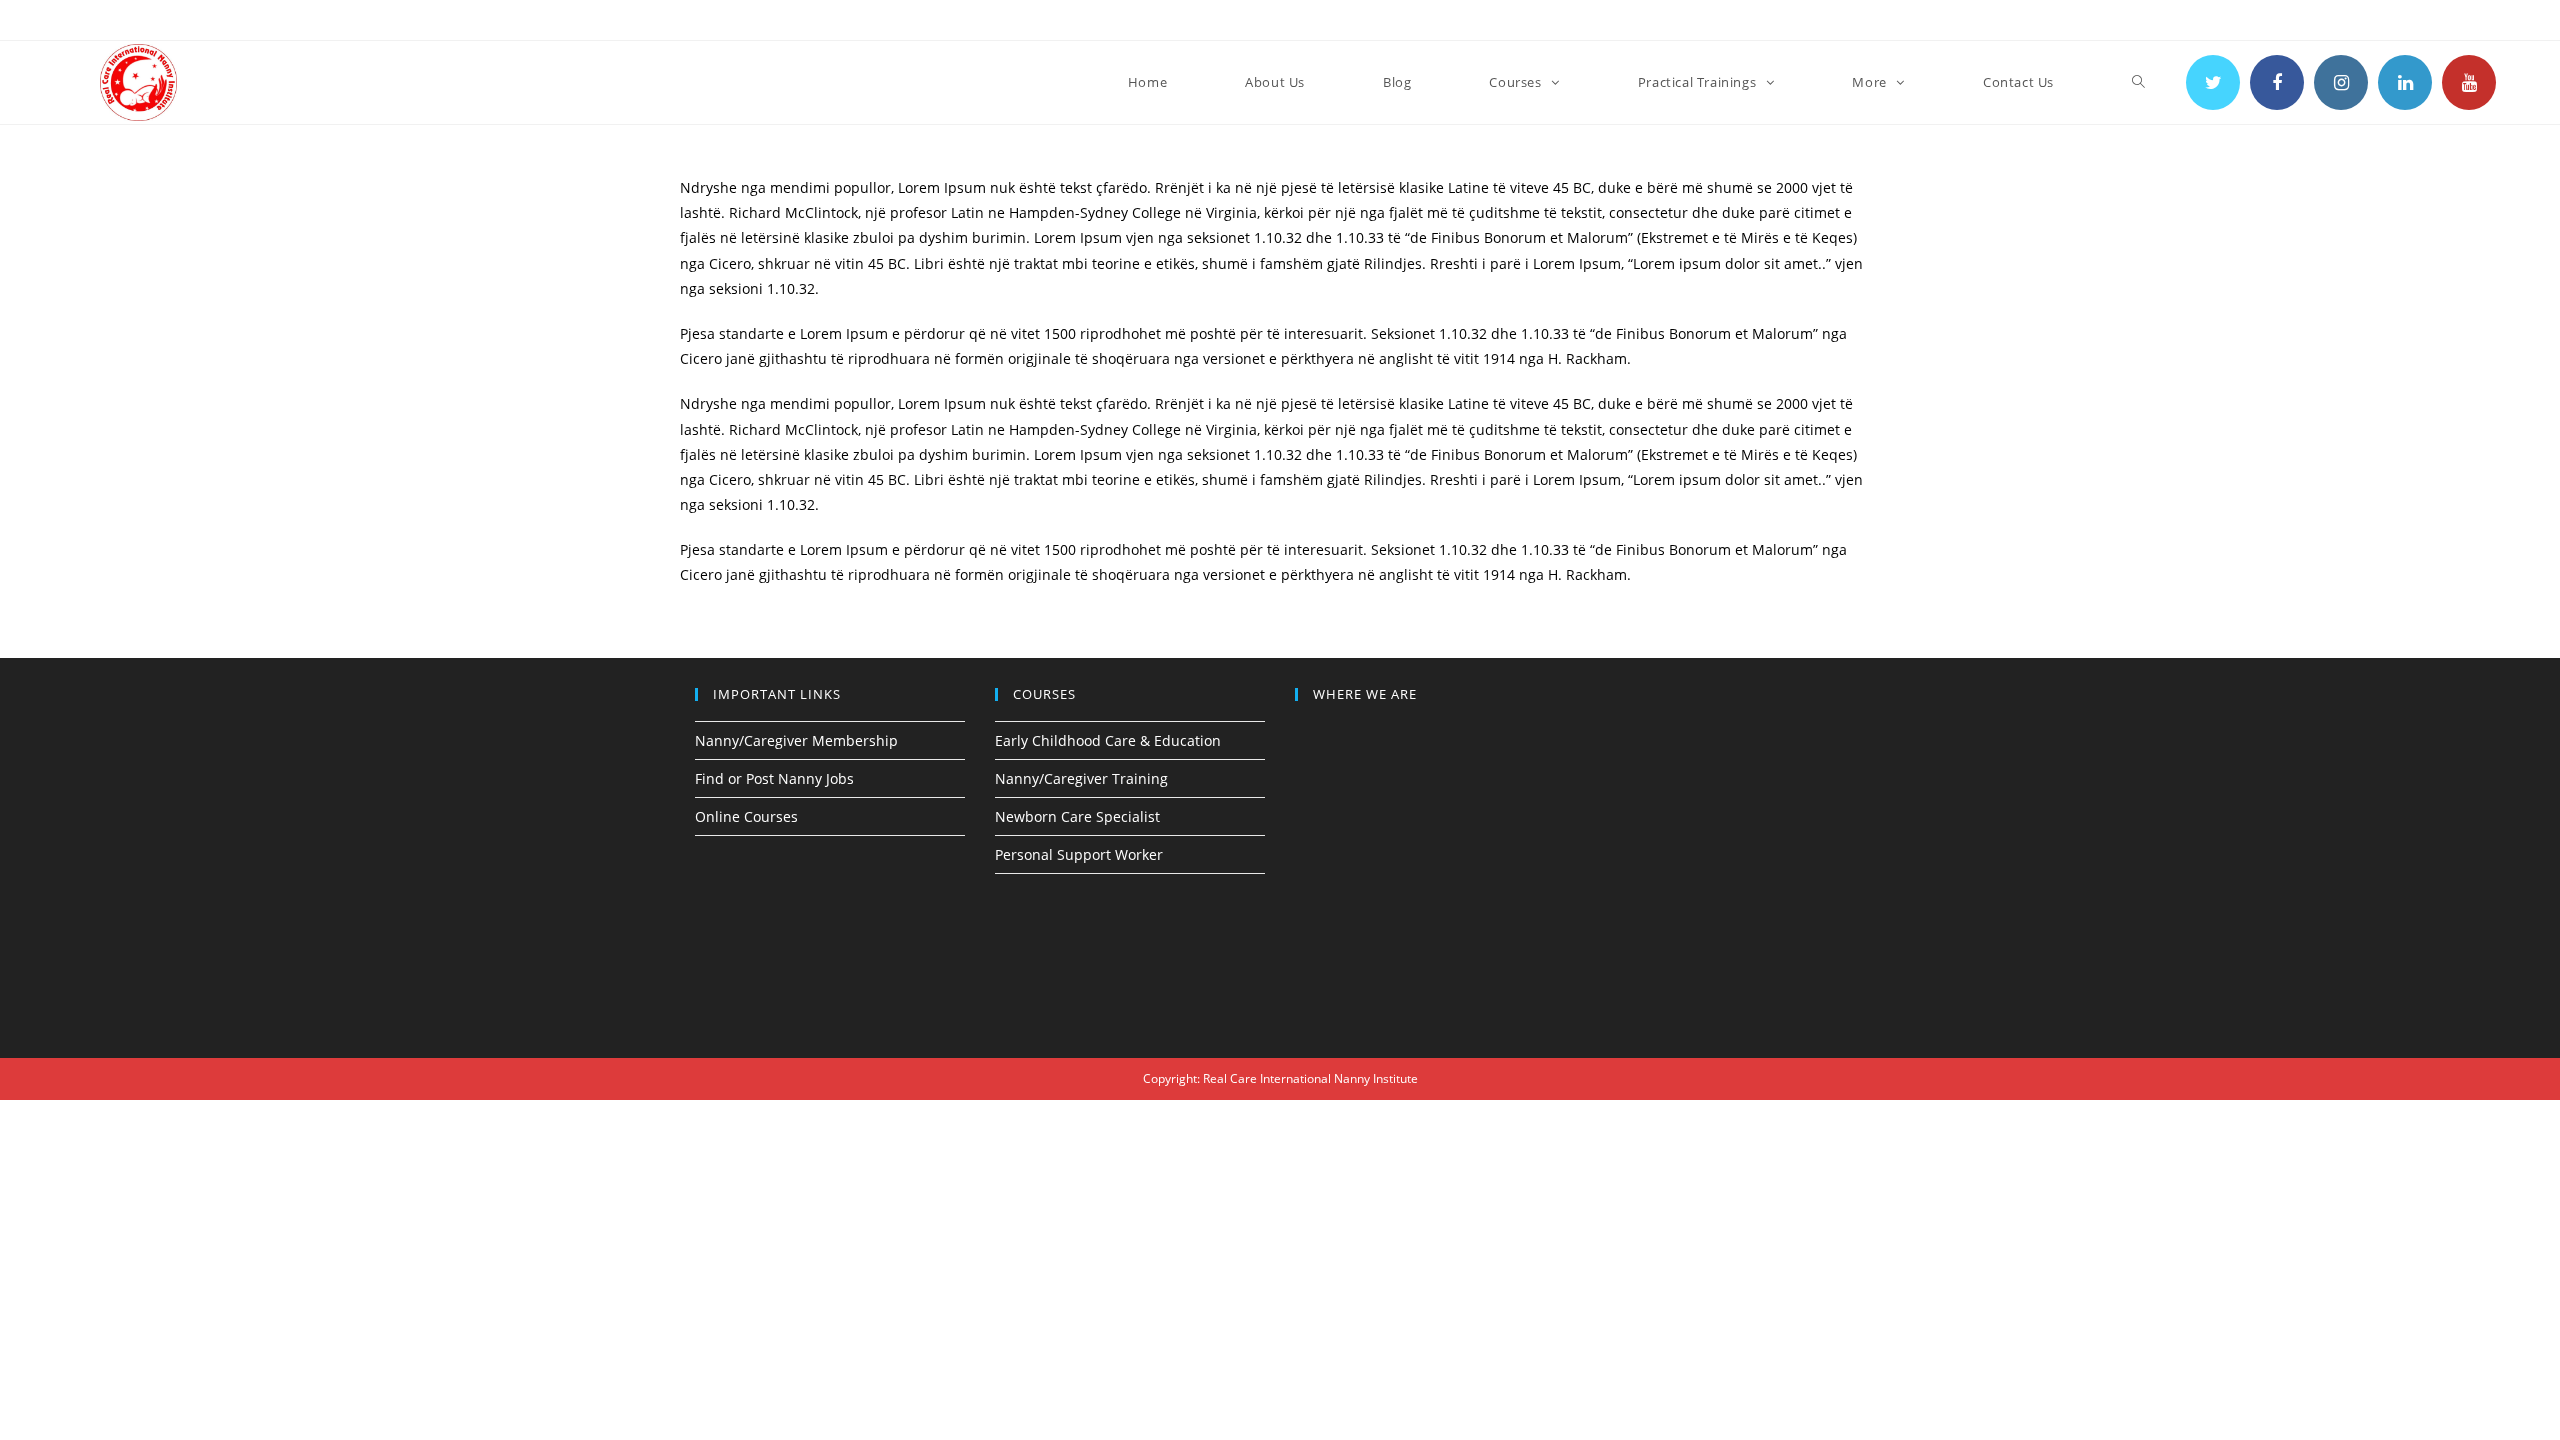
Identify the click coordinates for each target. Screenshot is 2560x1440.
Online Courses (746, 816)
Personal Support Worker (1079, 854)
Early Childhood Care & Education (1108, 740)
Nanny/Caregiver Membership (796, 740)
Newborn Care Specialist (1077, 816)
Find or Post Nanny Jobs (774, 778)
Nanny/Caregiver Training (1081, 778)
